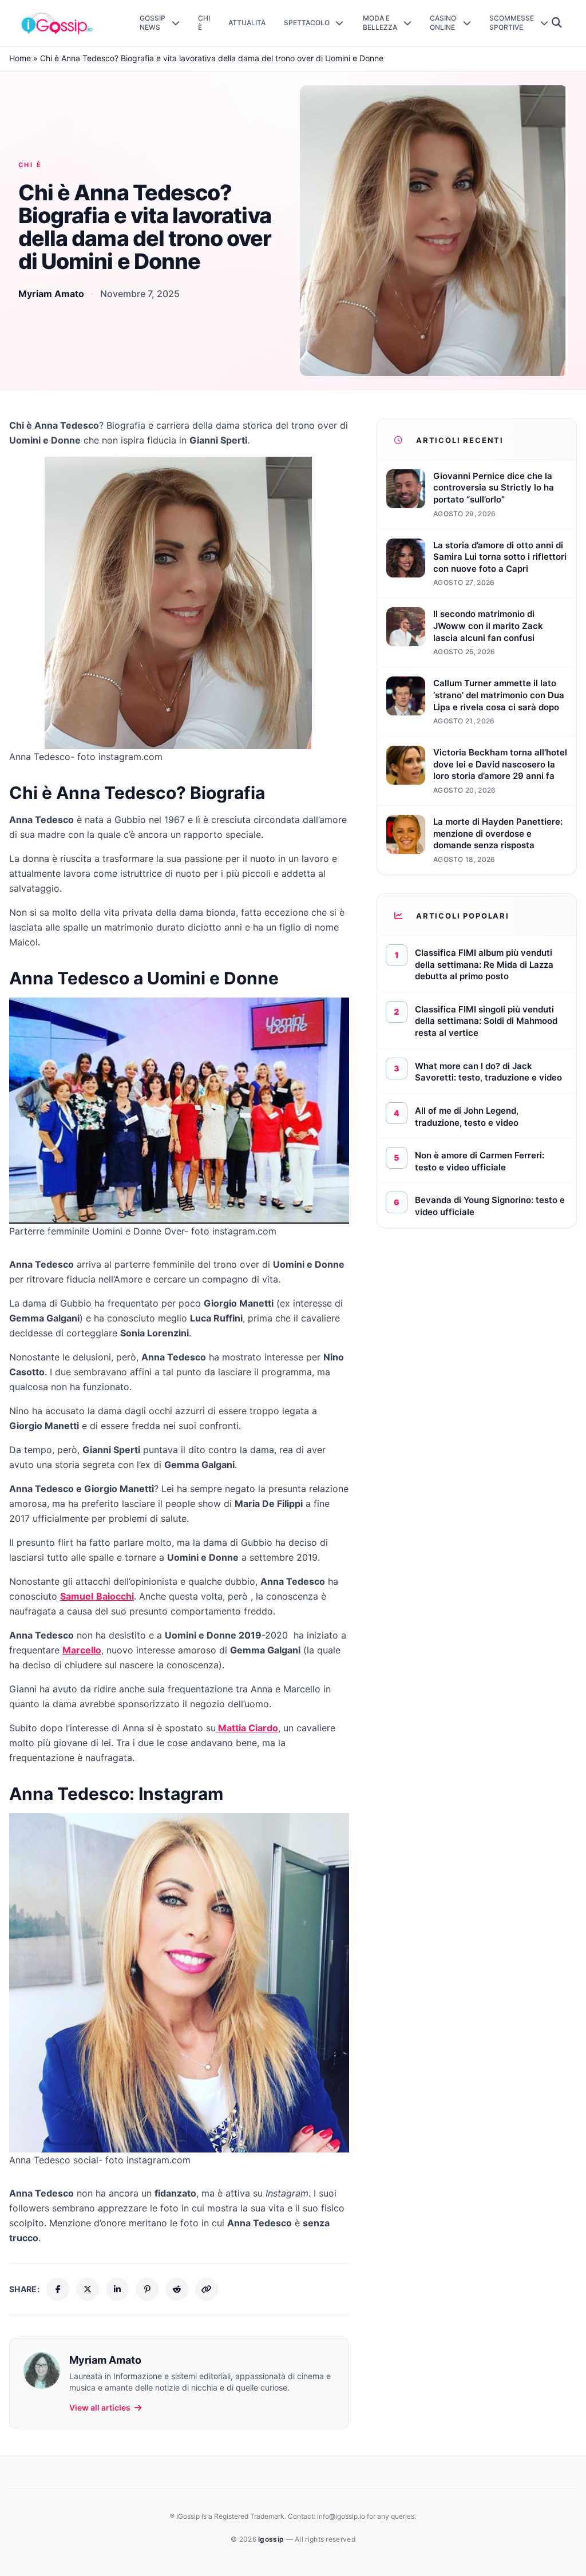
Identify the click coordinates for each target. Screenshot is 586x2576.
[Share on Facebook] (58, 2289)
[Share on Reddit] (177, 2289)
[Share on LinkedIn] (117, 2289)
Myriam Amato (51, 294)
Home (20, 58)
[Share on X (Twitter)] (88, 2289)
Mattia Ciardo (247, 1728)
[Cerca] (557, 23)
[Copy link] (207, 2289)
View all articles (100, 2407)
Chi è (30, 165)
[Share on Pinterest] (147, 2289)
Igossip (272, 2539)
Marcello (82, 1650)
